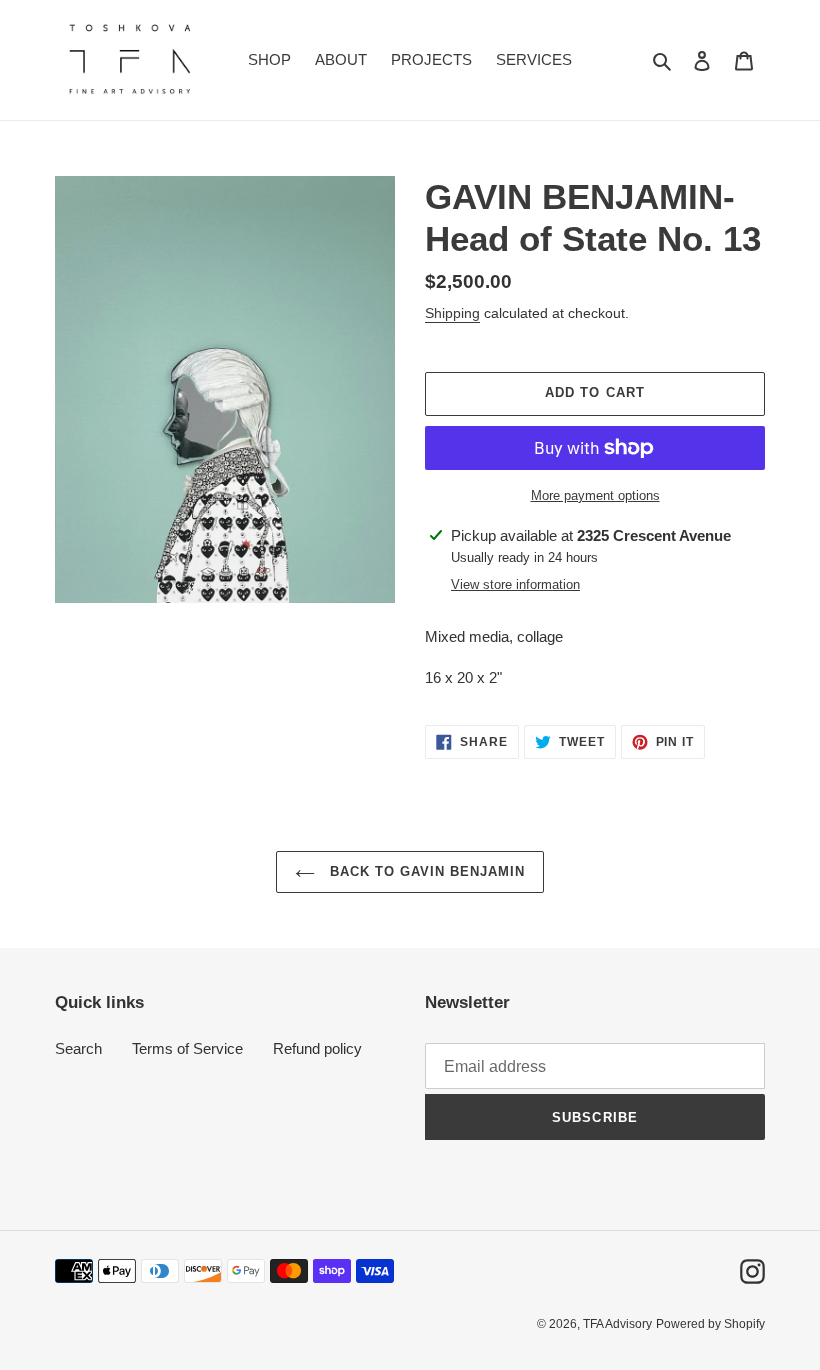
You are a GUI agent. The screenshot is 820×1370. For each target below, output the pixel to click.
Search (78, 1048)
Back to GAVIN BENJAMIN (425, 871)
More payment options (595, 495)
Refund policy (317, 1048)
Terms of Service (187, 1048)
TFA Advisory (617, 1324)
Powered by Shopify (710, 1324)
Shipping (452, 313)
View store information (515, 584)
